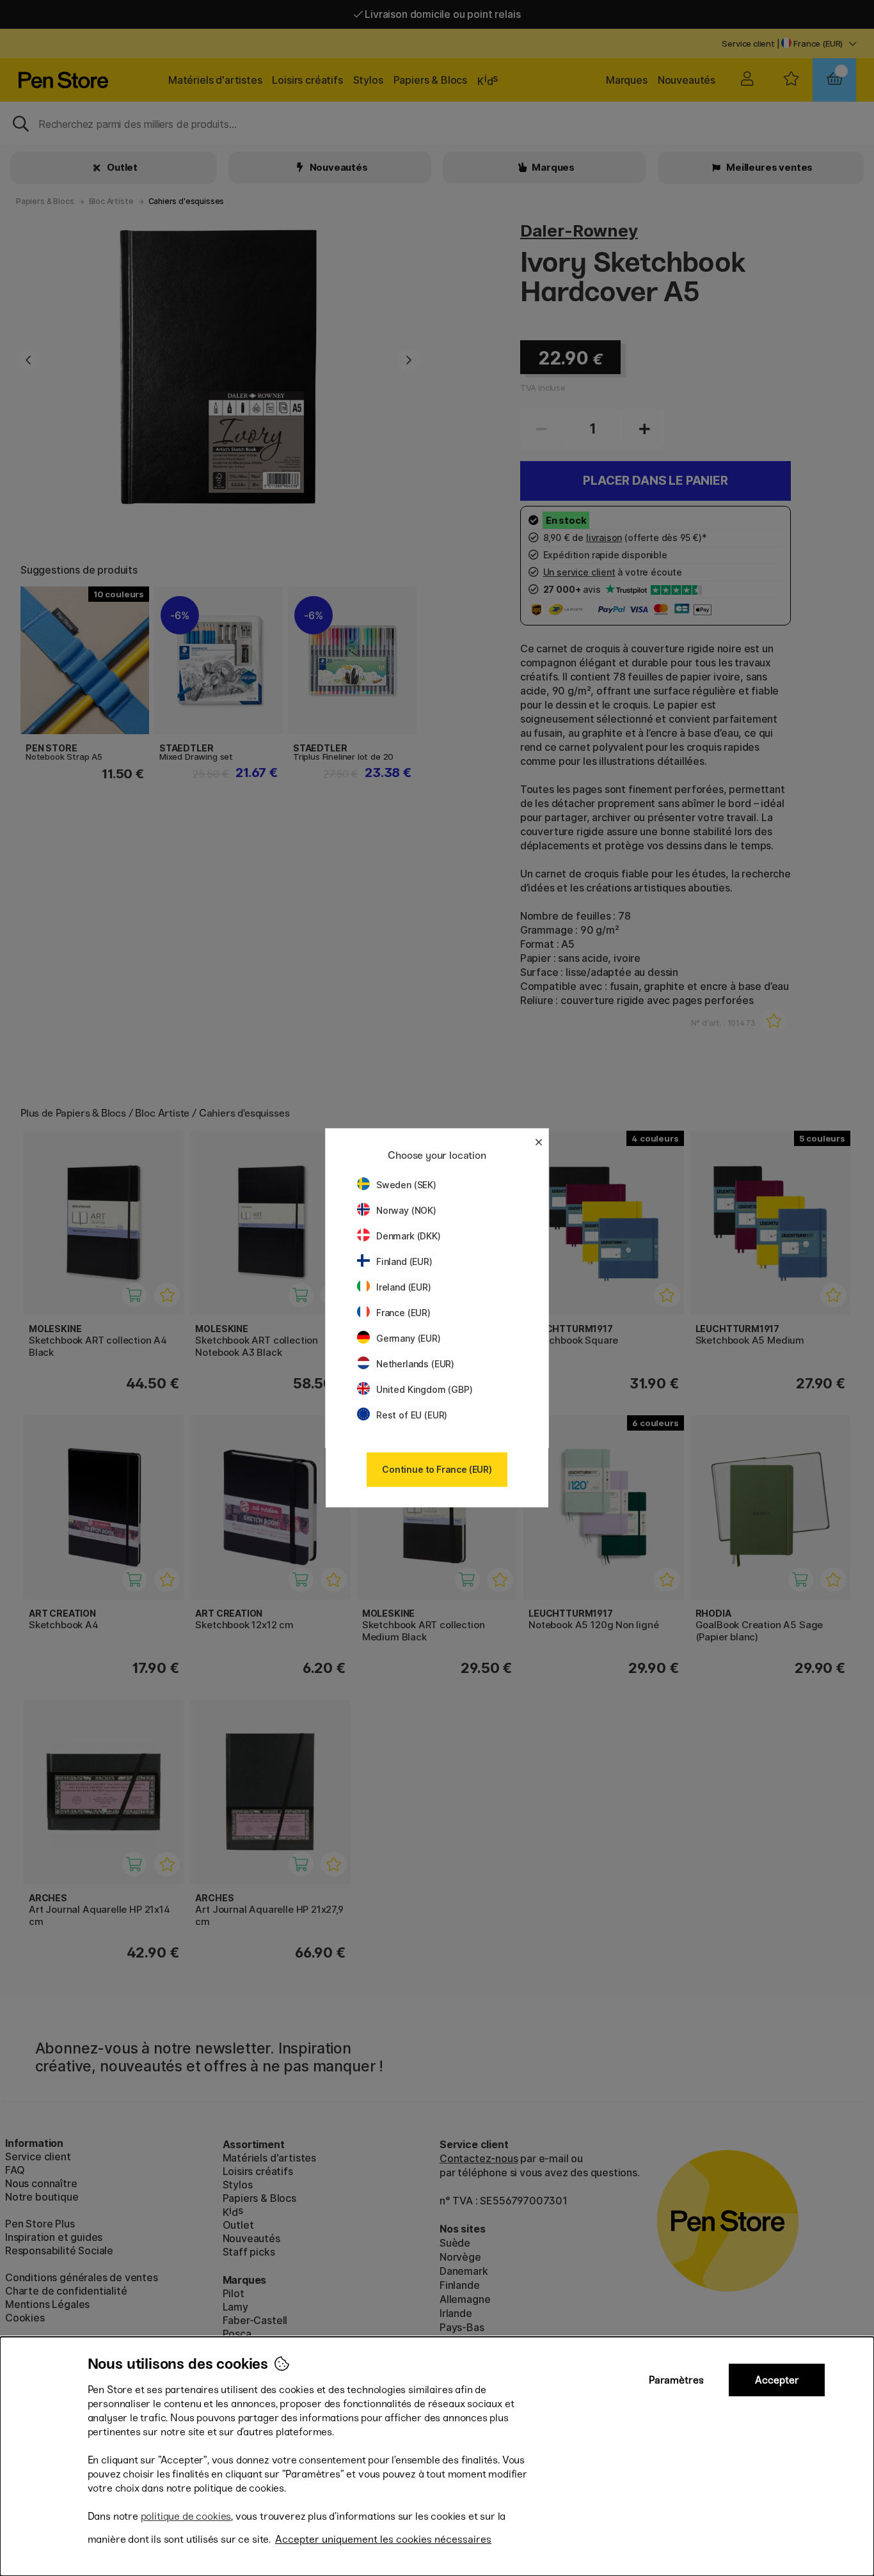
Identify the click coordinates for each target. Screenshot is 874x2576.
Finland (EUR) (404, 1261)
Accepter (777, 2380)
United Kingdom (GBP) (424, 1389)
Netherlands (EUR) (415, 1364)
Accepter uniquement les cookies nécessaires (383, 2539)
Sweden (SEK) (406, 1185)
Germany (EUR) (409, 1338)
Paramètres (676, 2380)
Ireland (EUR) (404, 1287)
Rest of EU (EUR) (412, 1415)
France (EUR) (403, 1313)
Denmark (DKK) (409, 1236)
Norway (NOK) (406, 1210)
